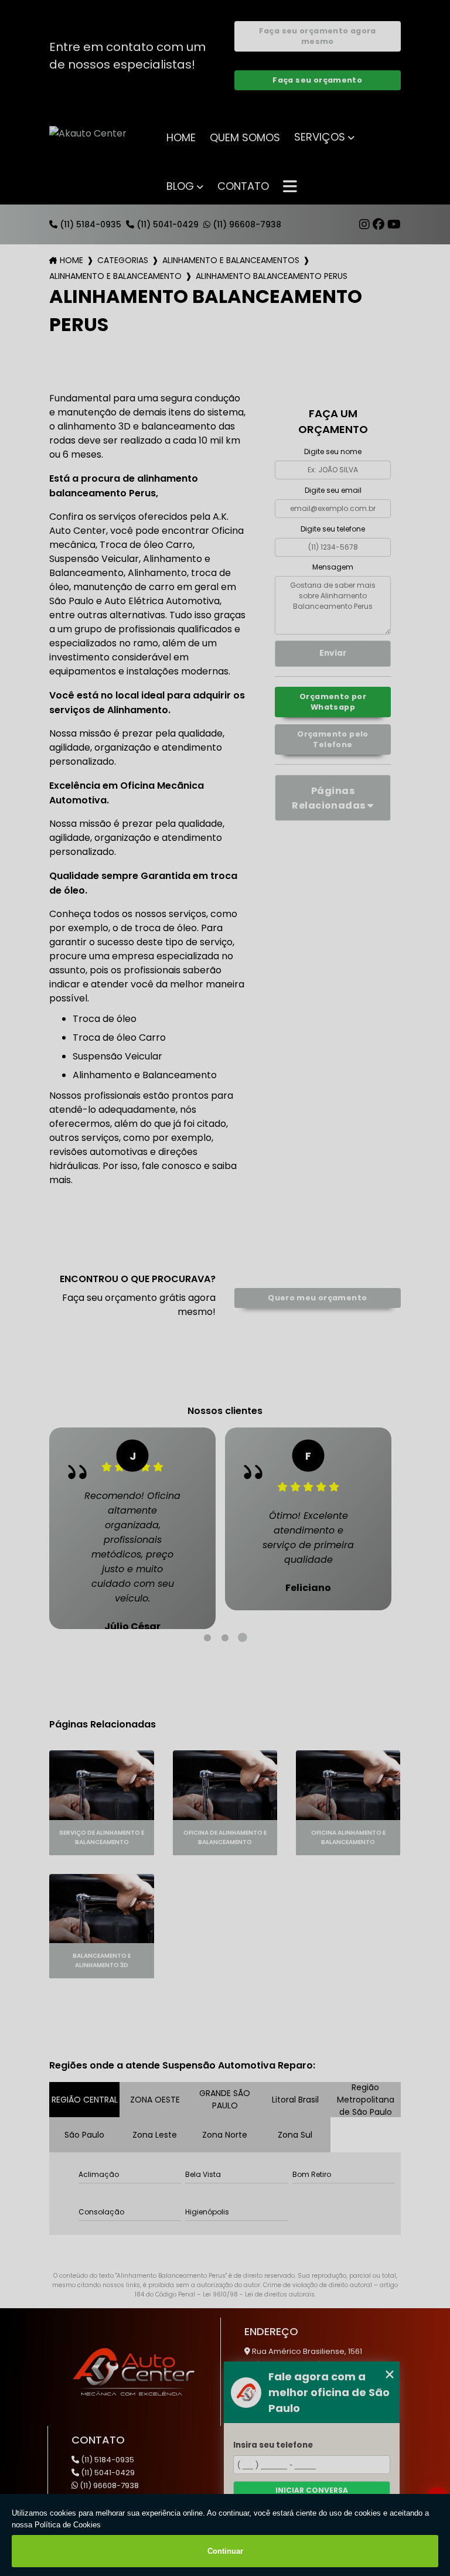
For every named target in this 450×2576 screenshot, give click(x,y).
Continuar (225, 2551)
